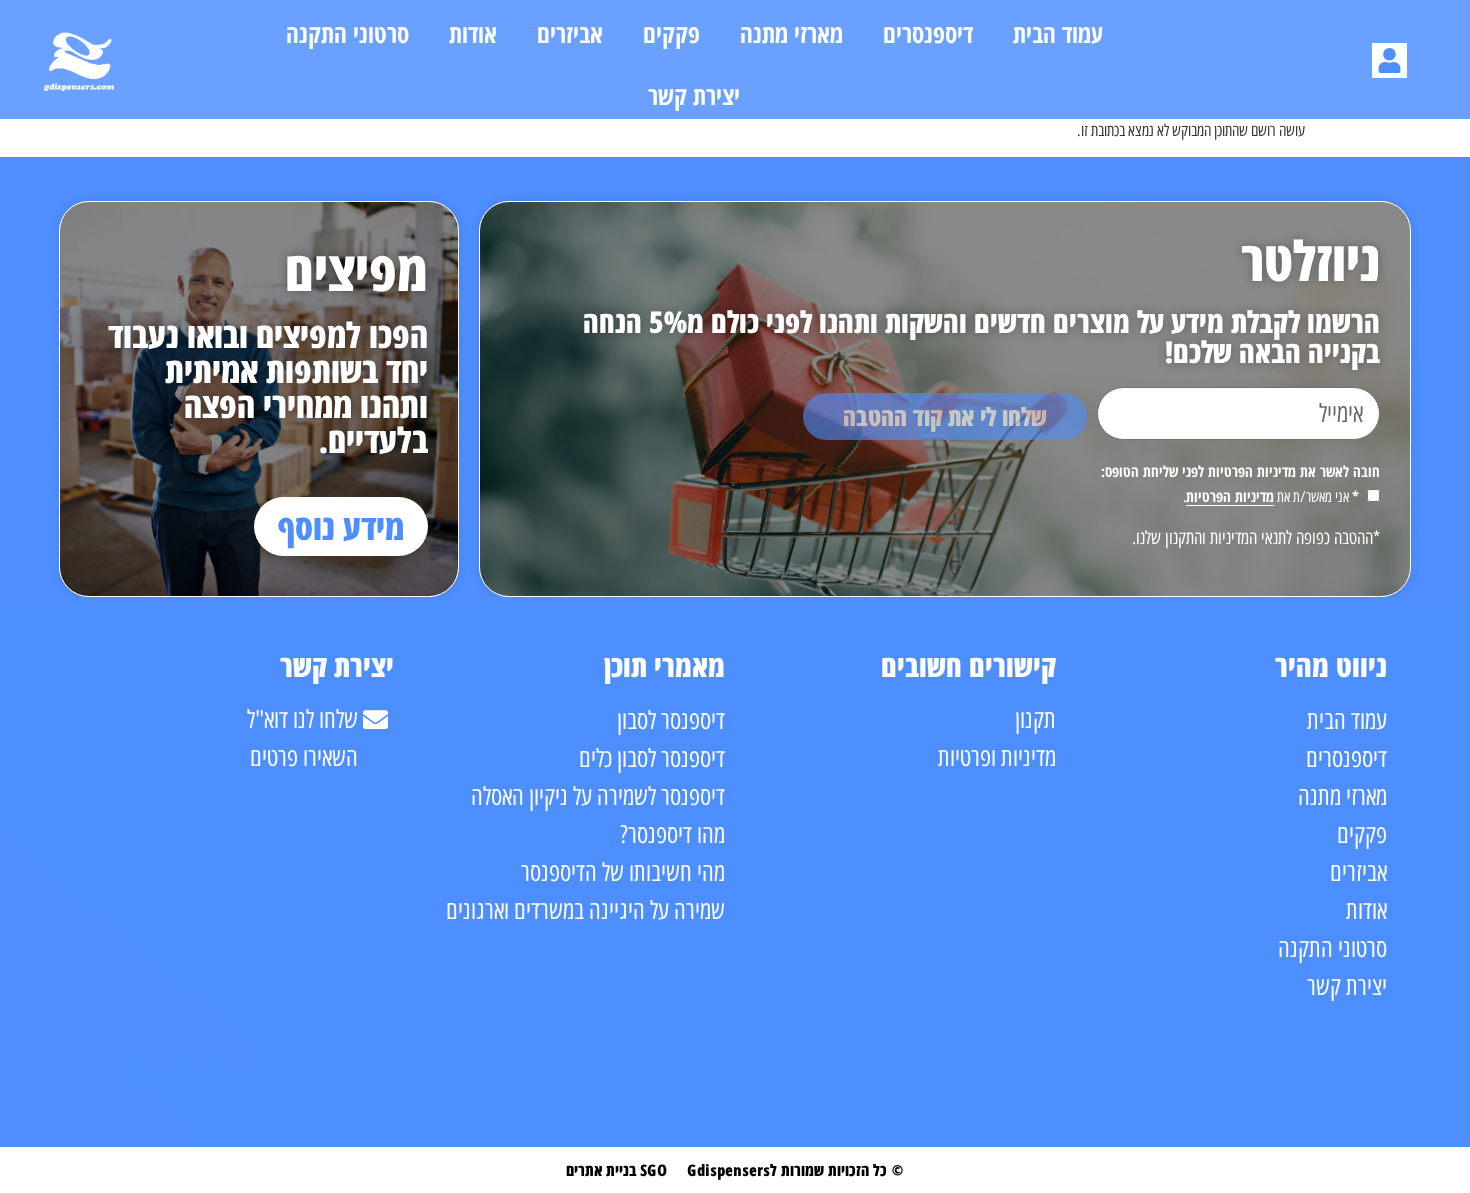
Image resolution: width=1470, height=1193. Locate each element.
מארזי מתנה (791, 33)
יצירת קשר (694, 95)
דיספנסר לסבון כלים (652, 758)
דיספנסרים (928, 33)
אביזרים (570, 33)
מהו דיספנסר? (672, 834)
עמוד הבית (1058, 33)
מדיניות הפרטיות (1230, 496)
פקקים (671, 33)
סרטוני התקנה (347, 33)
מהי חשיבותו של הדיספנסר (623, 872)
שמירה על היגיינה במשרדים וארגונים (585, 910)
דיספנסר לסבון (671, 720)
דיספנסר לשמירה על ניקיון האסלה (598, 796)
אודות (473, 33)
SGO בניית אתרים (616, 1170)
